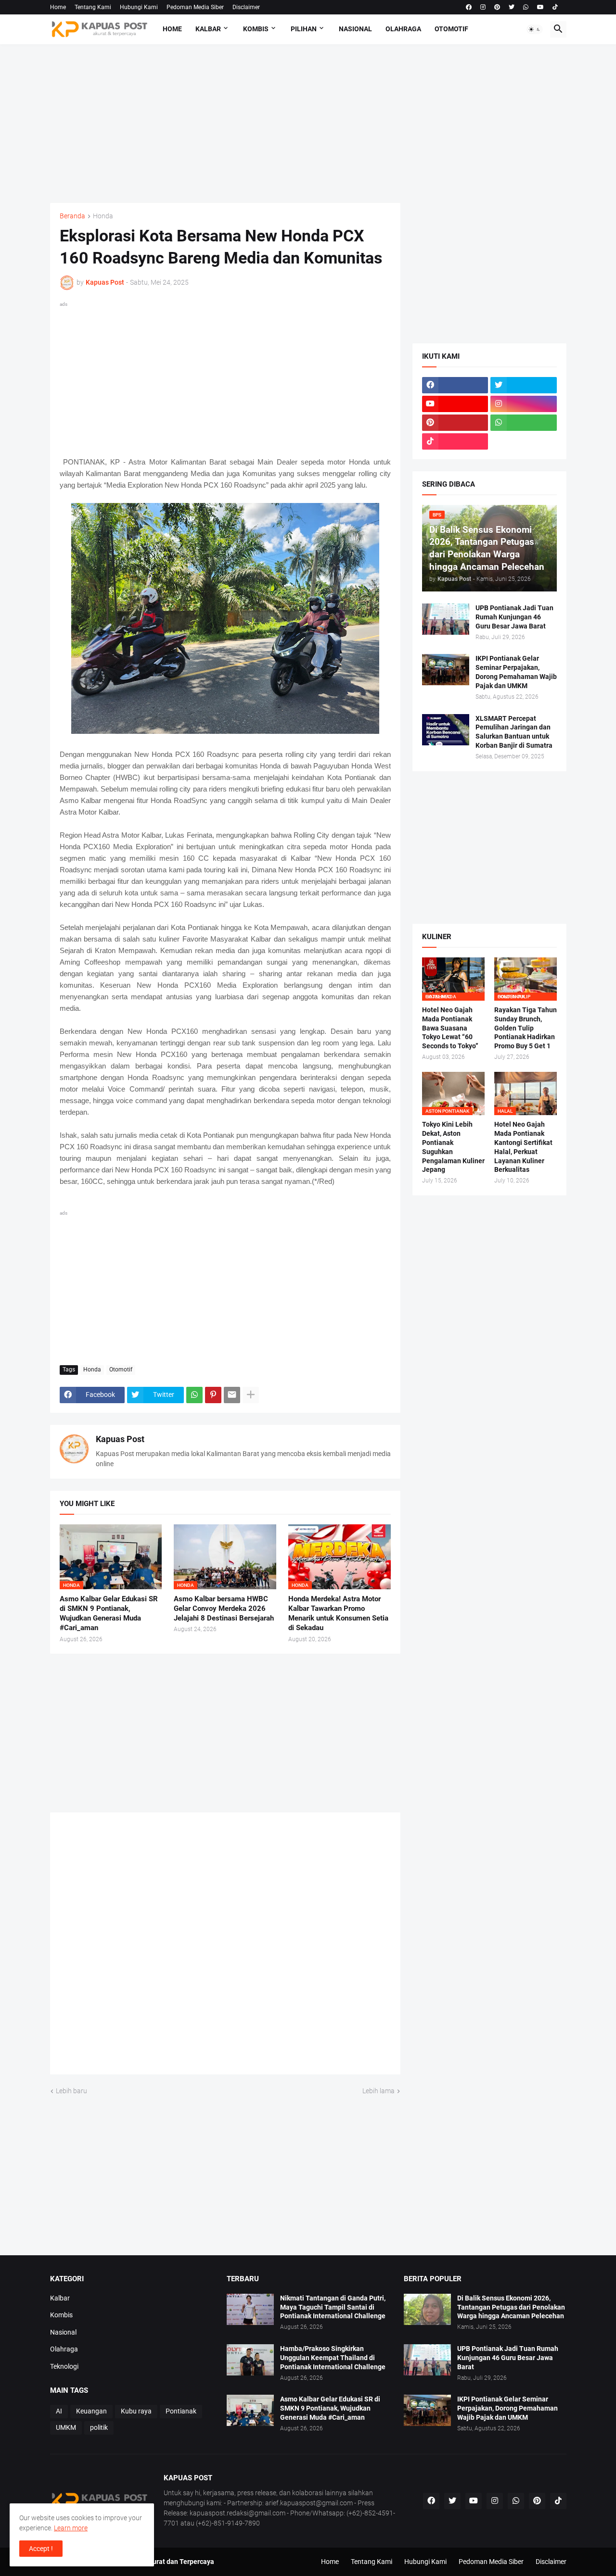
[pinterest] (497, 7)
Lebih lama (379, 2091)
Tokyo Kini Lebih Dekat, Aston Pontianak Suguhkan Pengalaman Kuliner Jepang (453, 1147)
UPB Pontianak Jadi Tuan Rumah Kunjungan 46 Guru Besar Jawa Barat (514, 617)
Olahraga (403, 29)
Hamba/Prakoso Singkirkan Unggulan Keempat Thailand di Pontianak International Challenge (333, 2358)
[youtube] (540, 7)
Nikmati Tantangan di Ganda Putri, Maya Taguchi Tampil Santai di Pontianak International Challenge (333, 2307)
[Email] (232, 1395)
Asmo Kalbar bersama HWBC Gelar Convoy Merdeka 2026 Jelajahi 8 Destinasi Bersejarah (224, 1609)
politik (99, 2427)
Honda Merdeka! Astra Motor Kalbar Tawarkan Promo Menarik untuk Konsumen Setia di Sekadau (338, 1614)
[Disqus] (225, 1947)
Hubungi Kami (139, 7)
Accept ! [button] (41, 2549)
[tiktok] (555, 7)
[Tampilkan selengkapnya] (251, 1395)
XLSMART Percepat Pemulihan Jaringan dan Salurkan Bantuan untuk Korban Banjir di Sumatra (514, 732)
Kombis (256, 29)
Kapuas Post (120, 1439)
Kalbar (208, 29)
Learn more (71, 2528)
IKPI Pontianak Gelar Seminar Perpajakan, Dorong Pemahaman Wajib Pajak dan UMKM (516, 672)
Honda (103, 216)
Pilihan (304, 29)
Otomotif (451, 29)
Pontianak (181, 2411)
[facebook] (469, 7)
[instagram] (483, 7)
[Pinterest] (213, 1395)
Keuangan (91, 2411)
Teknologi (64, 2366)
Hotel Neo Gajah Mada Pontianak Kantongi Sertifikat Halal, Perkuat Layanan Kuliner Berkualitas (523, 1147)
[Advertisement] (308, 124)
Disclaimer (246, 7)
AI (59, 2411)
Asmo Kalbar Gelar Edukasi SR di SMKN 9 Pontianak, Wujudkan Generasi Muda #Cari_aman (109, 1614)
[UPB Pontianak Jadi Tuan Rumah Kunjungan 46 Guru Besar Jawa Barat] (446, 619)
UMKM (66, 2427)
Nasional (355, 29)
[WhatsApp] (194, 1395)
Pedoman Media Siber (195, 7)
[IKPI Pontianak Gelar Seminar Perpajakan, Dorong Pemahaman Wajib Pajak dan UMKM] (446, 670)
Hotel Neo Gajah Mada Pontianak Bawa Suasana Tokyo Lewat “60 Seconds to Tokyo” (450, 1028)
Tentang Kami (93, 7)
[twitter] (512, 7)
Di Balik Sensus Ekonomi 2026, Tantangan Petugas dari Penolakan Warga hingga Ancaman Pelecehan (511, 2307)
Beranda (72, 216)
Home (58, 7)
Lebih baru (71, 2091)
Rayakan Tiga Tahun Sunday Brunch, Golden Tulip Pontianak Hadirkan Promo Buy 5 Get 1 (526, 1028)
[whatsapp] (526, 7)
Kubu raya (136, 2411)
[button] (535, 29)
